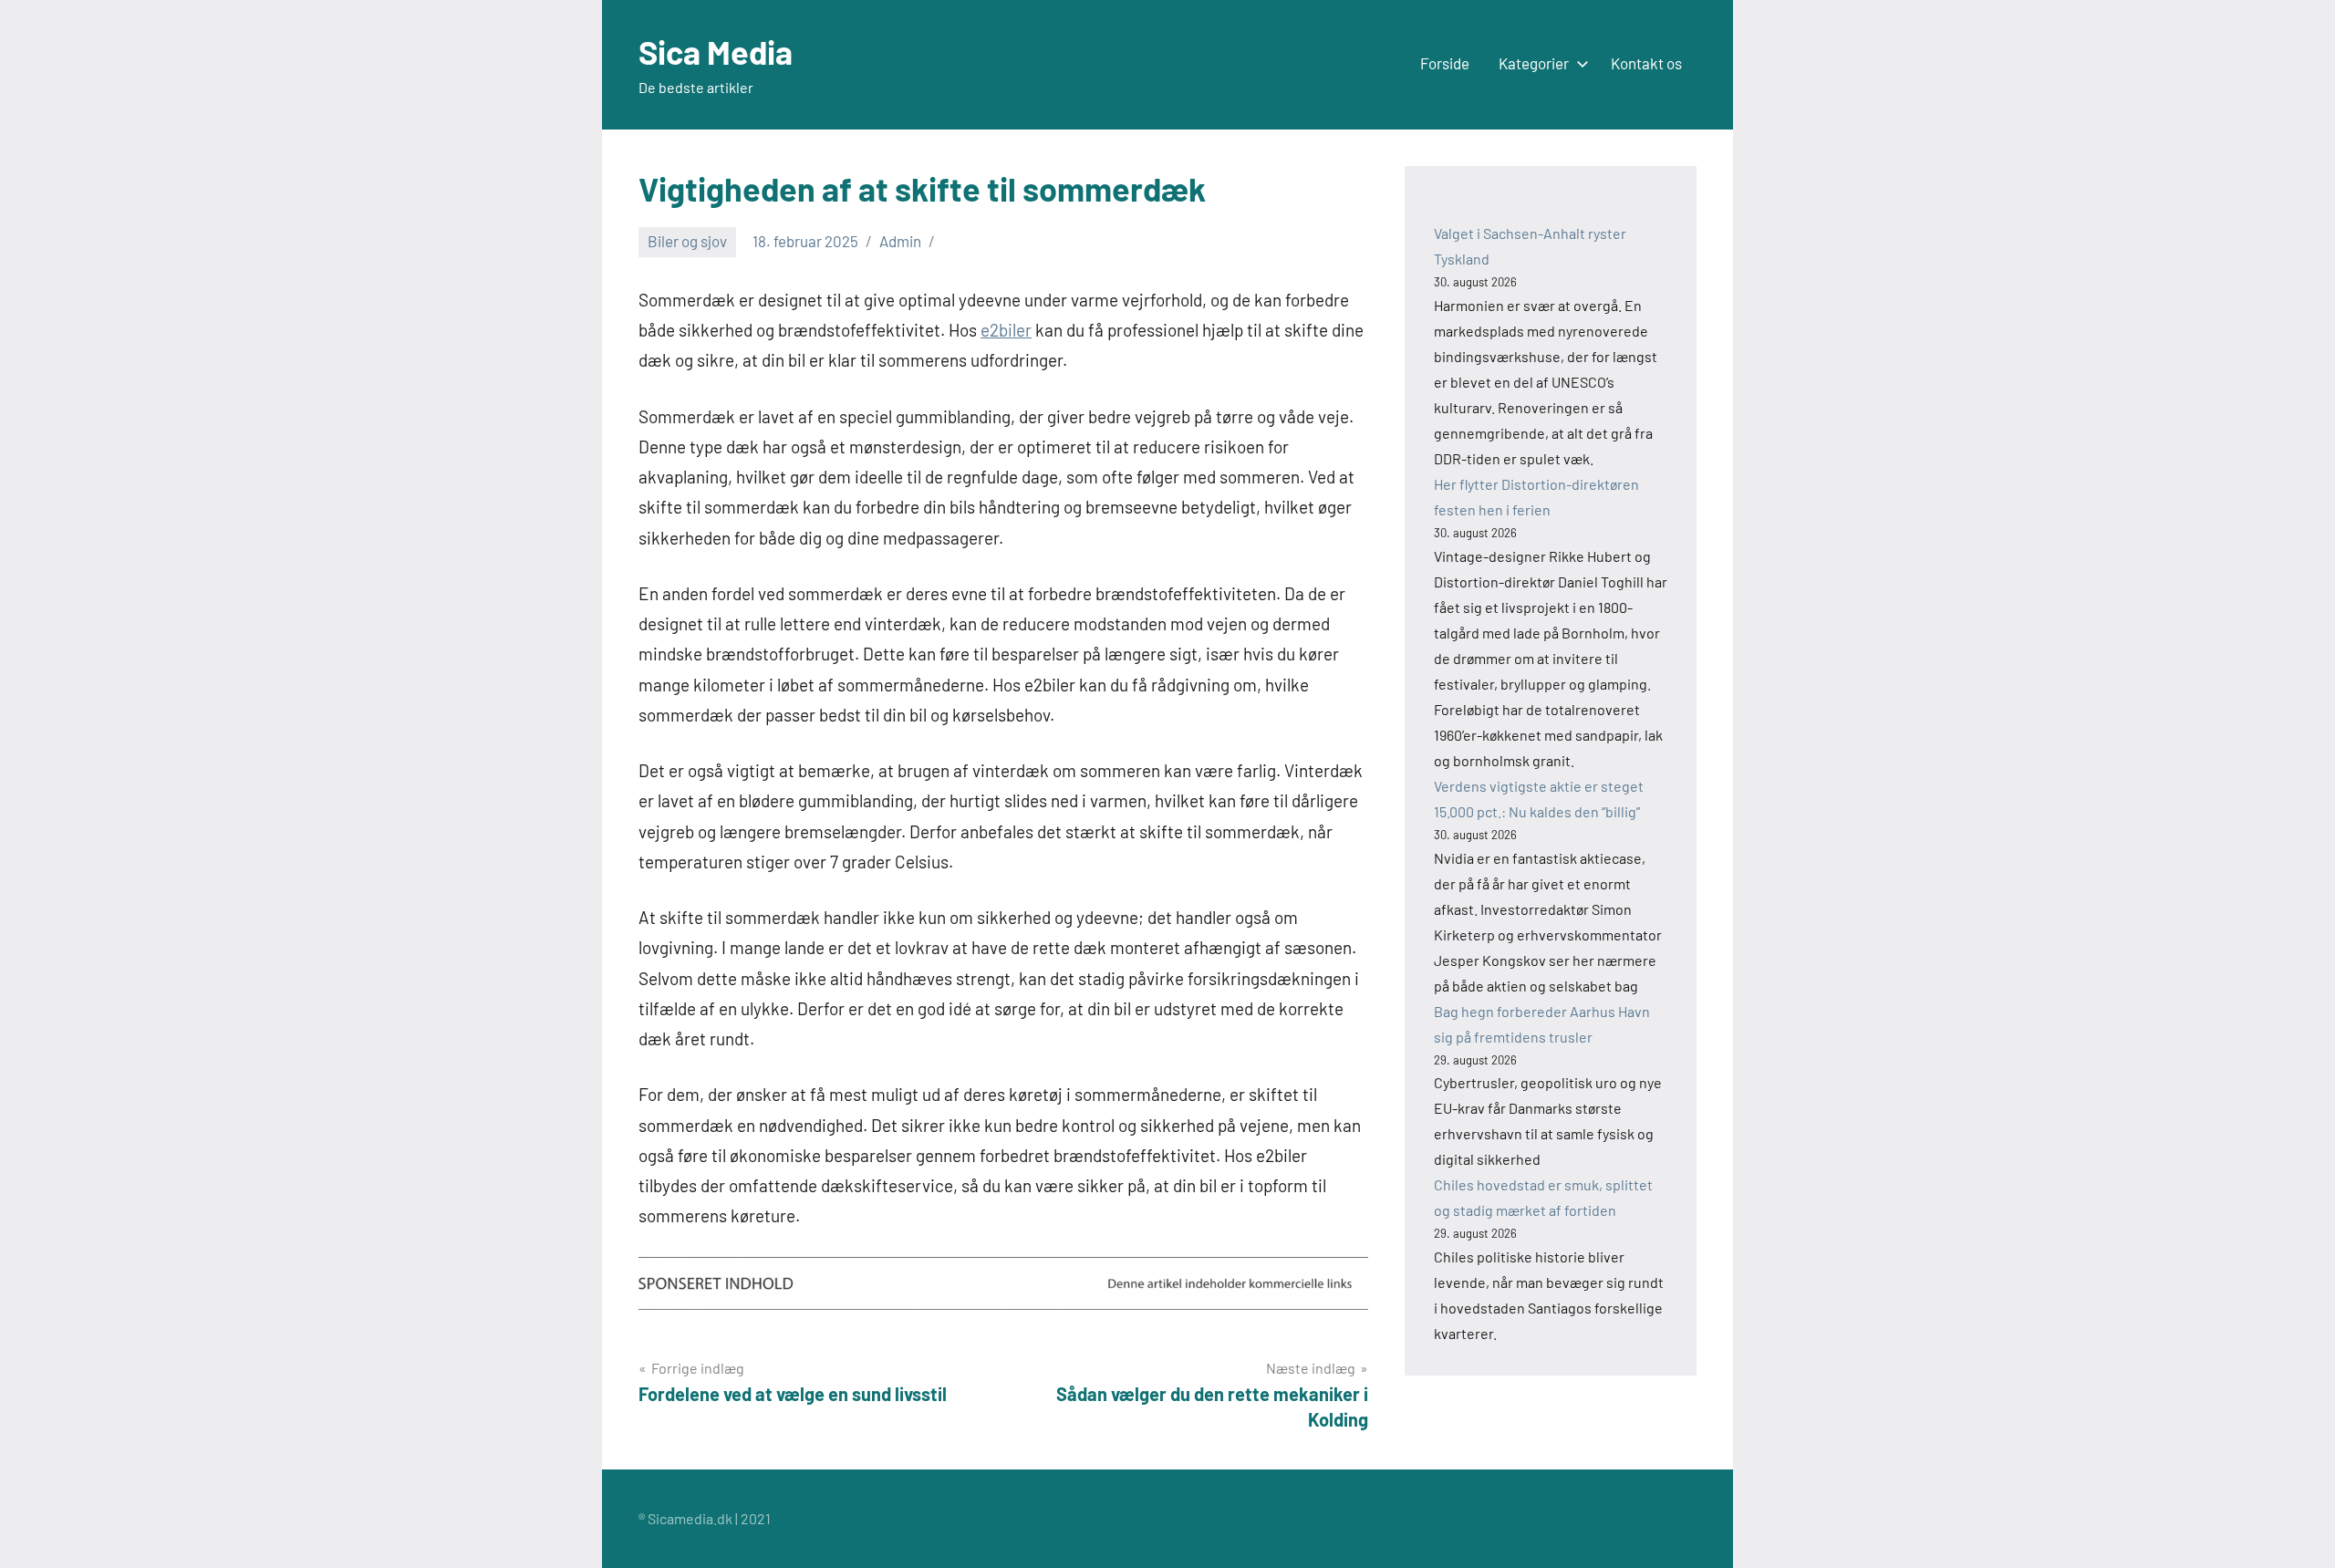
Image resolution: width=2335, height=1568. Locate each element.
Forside (1445, 63)
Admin (900, 241)
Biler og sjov (687, 241)
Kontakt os (1646, 63)
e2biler (1006, 330)
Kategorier (1534, 63)
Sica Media (716, 52)
